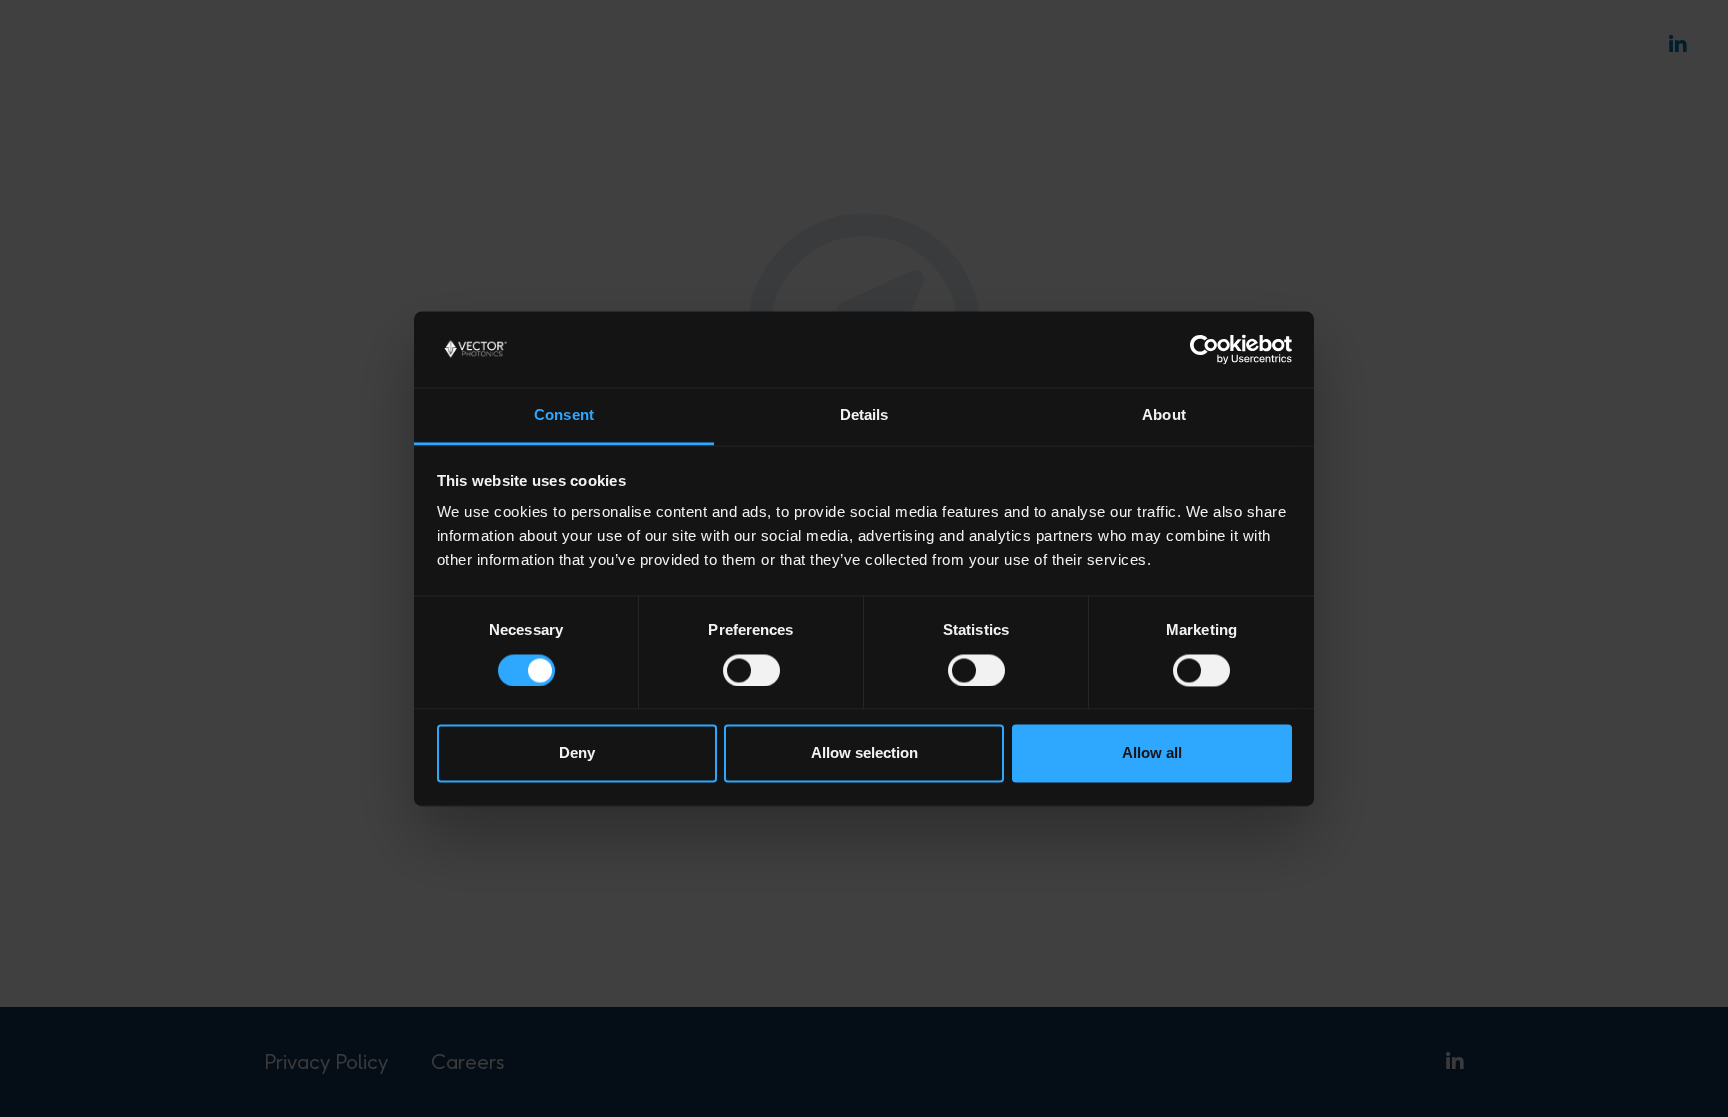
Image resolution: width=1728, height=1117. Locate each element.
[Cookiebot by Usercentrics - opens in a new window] (1204, 349)
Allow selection (864, 753)
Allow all (1152, 753)
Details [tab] (864, 415)
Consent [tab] (564, 415)
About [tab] (1164, 415)
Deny (577, 753)
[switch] (751, 670)
